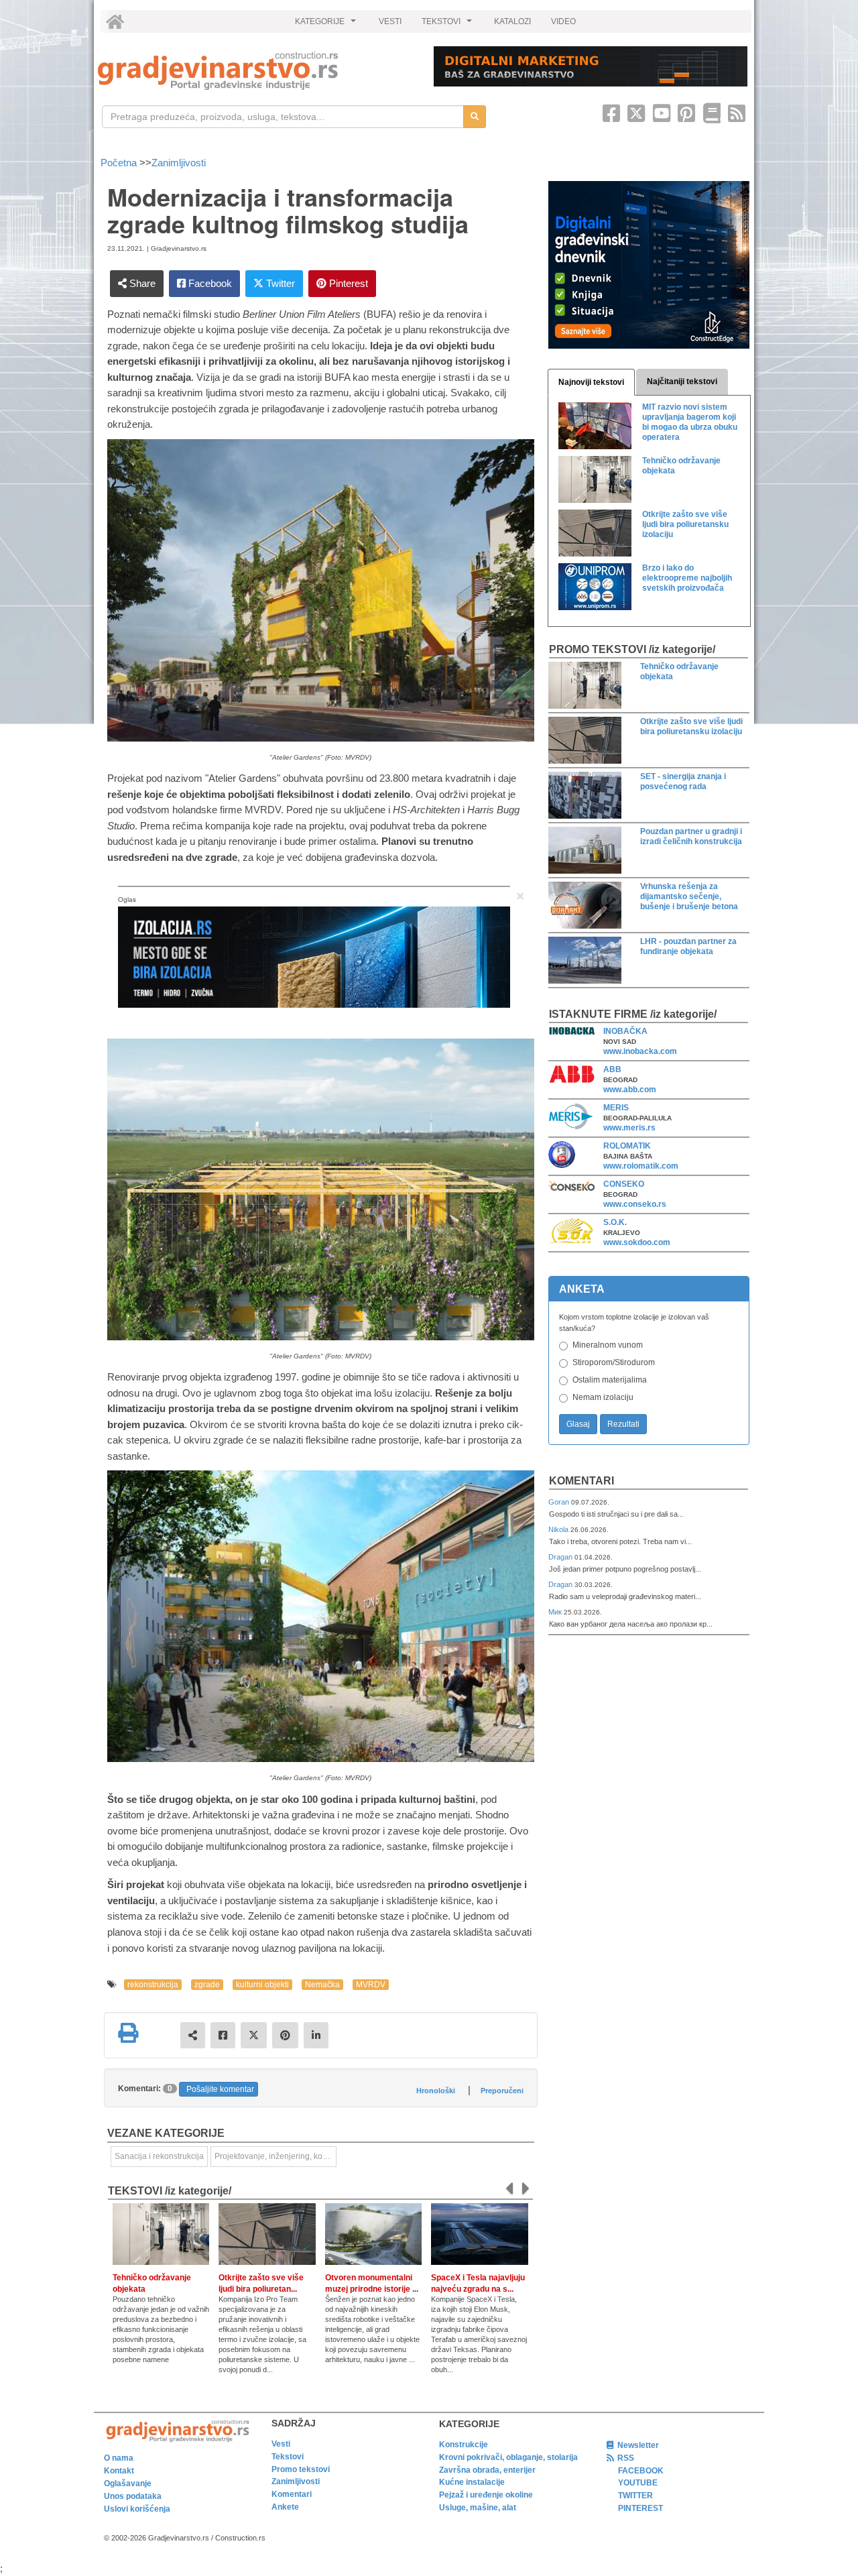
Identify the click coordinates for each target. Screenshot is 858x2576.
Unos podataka (133, 2496)
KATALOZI (512, 21)
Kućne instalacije (472, 2482)
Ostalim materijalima (610, 1380)
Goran (560, 1502)
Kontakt (119, 2471)
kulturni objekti (262, 1985)
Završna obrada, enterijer (487, 2470)
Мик (556, 1612)
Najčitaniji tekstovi (682, 382)
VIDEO (563, 21)
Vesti (281, 2444)
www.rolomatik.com (641, 1166)
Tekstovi (288, 2457)
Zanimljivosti (179, 163)
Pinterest (347, 283)
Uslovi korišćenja (137, 2509)
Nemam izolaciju (603, 1397)
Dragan (561, 1557)
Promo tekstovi (301, 2469)
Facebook (209, 283)
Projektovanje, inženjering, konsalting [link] (275, 2156)
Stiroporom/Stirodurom (614, 1362)
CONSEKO (624, 1184)
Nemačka (322, 1985)
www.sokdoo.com (637, 1242)
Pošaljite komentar (220, 2089)
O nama (119, 2458)
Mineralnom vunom (608, 1345)
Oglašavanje (128, 2483)
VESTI (390, 21)
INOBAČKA (625, 1031)
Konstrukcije (464, 2445)
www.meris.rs (629, 1128)
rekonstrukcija (153, 1985)
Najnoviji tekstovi (591, 382)
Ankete (285, 2507)
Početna (120, 163)
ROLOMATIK (627, 1146)
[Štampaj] (128, 2033)
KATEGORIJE (327, 25)
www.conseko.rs (635, 1204)
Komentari (581, 1481)
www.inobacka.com (640, 1051)
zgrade (207, 1985)
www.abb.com (630, 1090)
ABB (612, 1069)
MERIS (616, 1108)
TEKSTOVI (448, 25)
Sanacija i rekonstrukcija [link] (159, 2156)
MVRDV (371, 1985)
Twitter (279, 283)
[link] (256, 71)
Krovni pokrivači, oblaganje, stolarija (508, 2457)
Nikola (559, 1529)
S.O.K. (615, 1222)
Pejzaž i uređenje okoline (486, 2495)
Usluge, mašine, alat (478, 2508)
